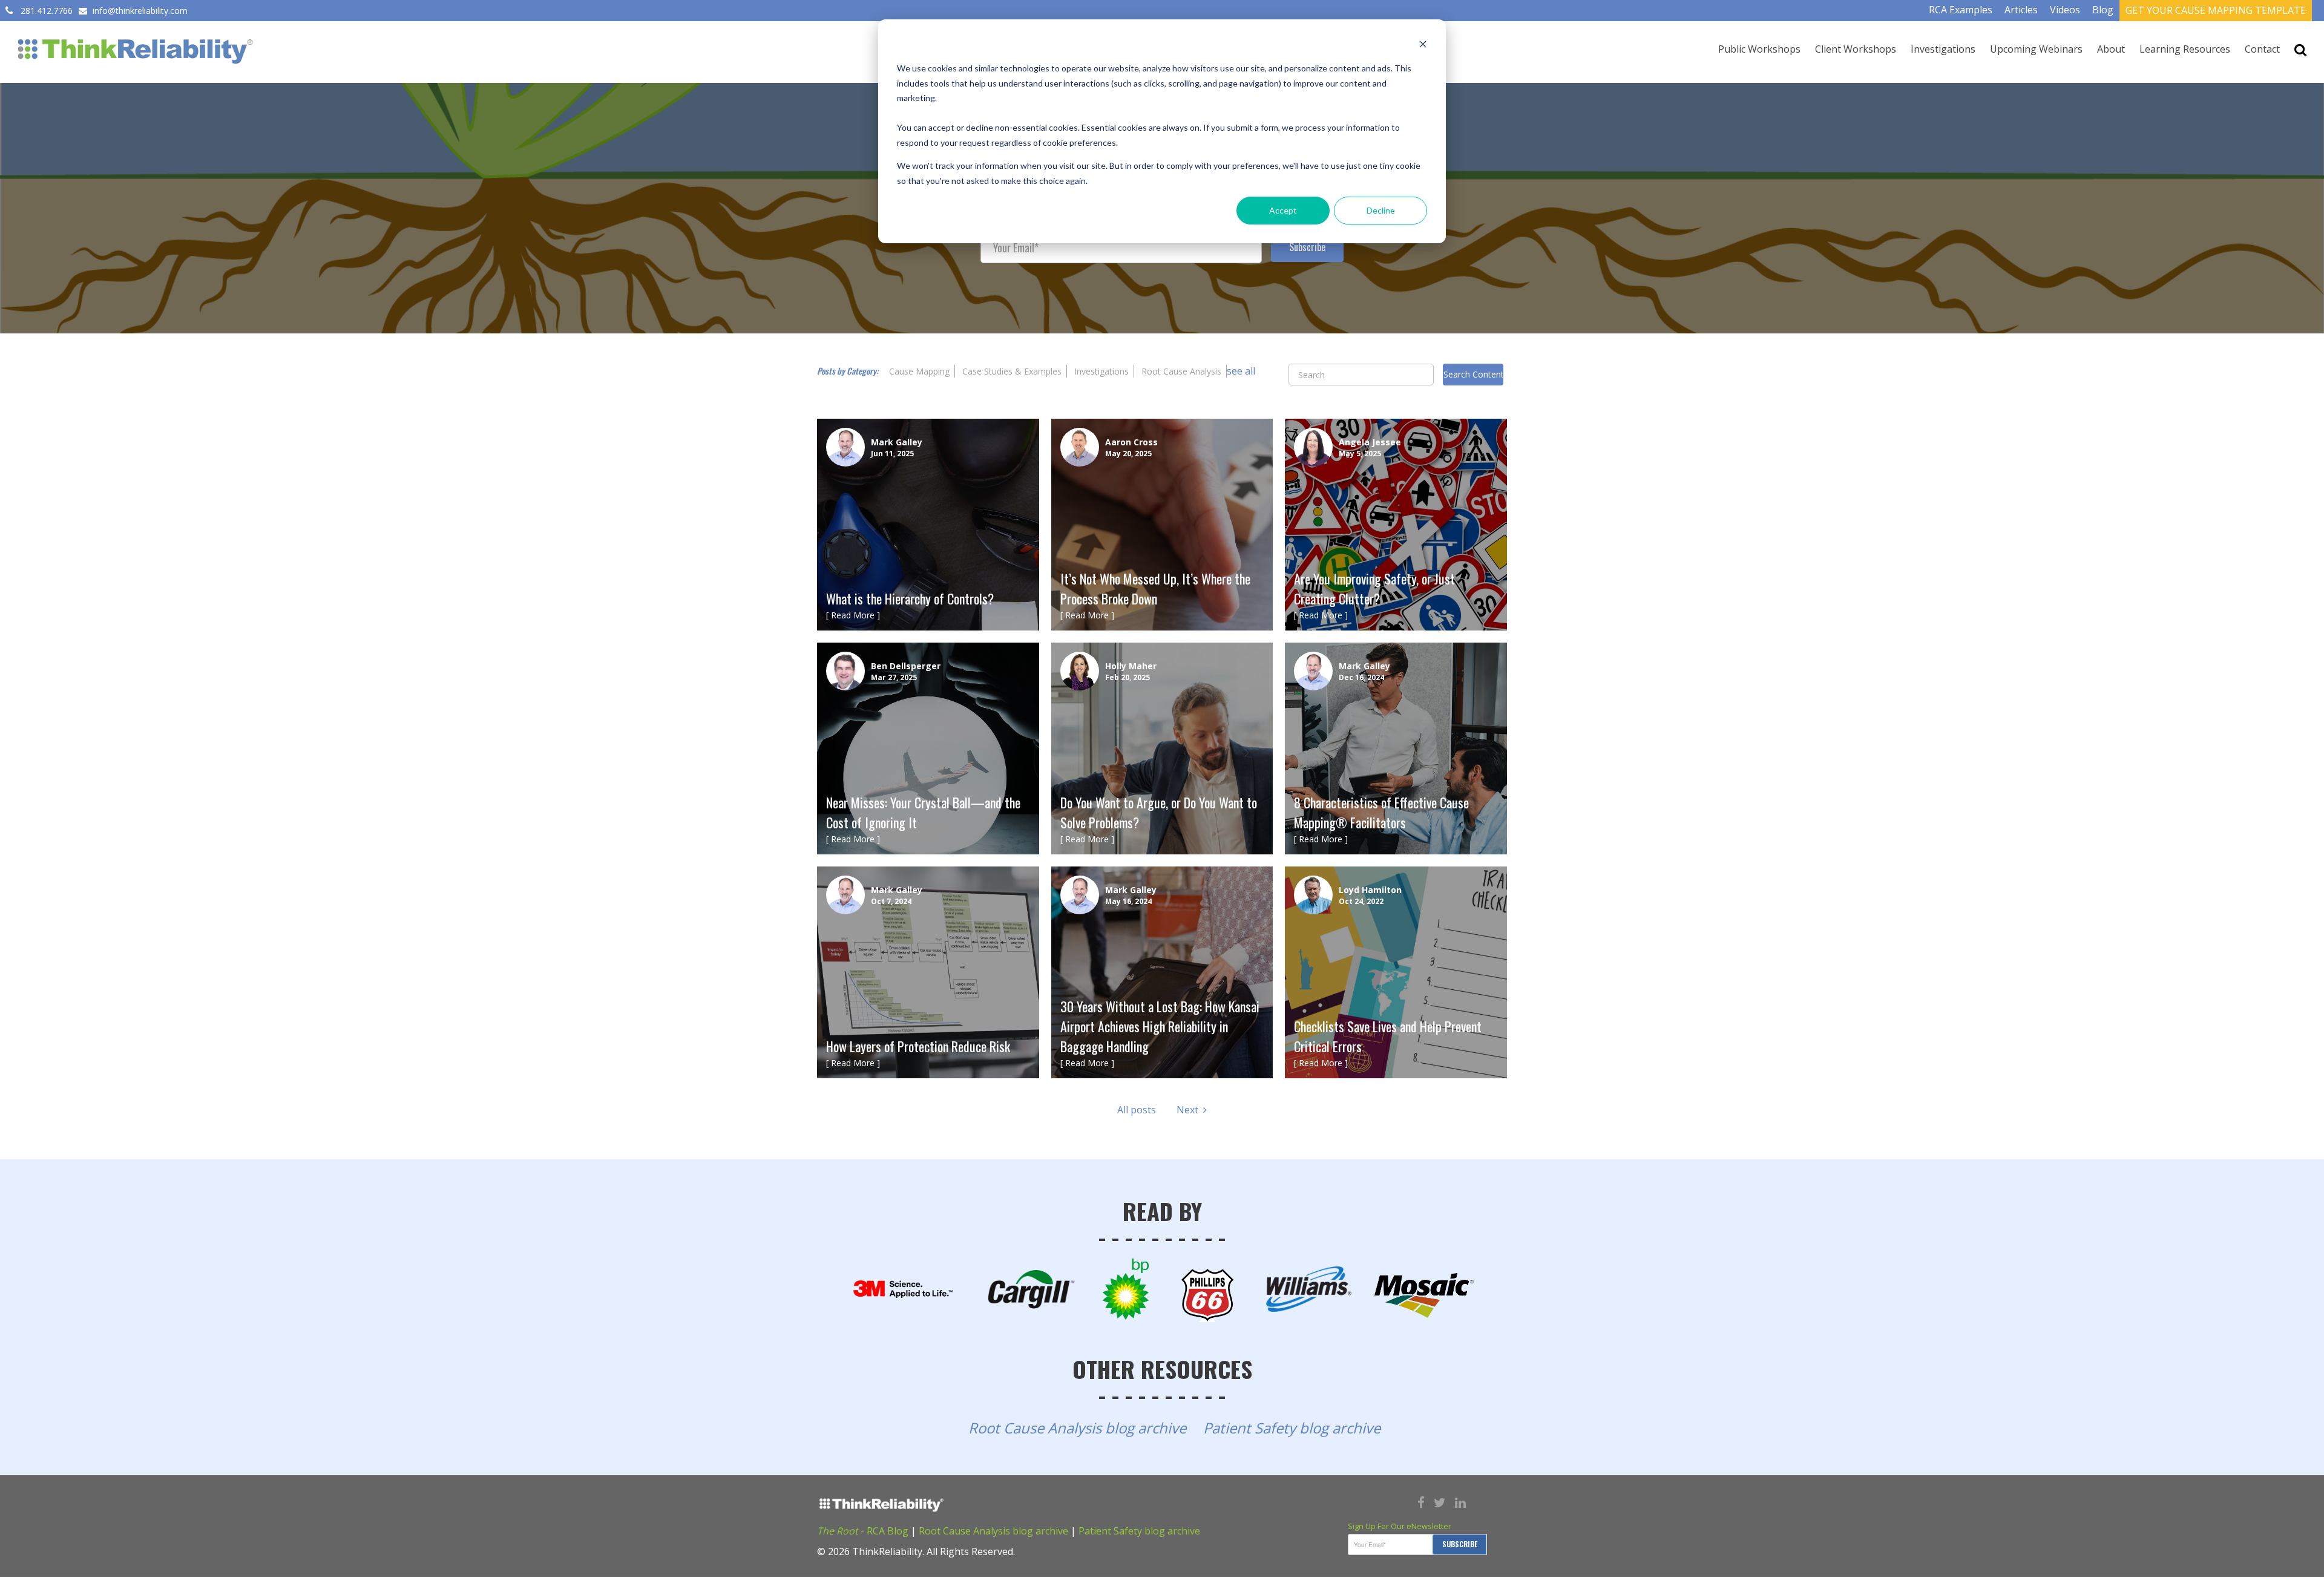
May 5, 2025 (1360, 454)
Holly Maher (1131, 666)
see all (1241, 371)
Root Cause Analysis (1181, 371)
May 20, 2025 (1128, 454)
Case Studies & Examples (1012, 371)
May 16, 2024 (1128, 901)
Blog (2103, 10)
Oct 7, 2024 (891, 901)
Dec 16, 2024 (1361, 677)
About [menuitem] (2111, 49)
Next (1190, 1110)
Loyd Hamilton (1370, 890)
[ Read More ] (853, 615)
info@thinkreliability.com (139, 11)
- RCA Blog (863, 1531)
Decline (1381, 210)
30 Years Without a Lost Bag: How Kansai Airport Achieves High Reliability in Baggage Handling (1160, 1026)
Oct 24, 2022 (1361, 901)
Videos (2065, 10)
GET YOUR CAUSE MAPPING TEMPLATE (2216, 10)
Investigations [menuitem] (1943, 49)
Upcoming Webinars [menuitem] (2036, 49)
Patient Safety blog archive (1292, 1428)
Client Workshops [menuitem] (1856, 49)
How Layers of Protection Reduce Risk (918, 1046)
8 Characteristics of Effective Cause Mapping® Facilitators (1381, 812)
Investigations (1101, 371)
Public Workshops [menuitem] (1759, 49)
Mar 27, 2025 (894, 677)
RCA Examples (1961, 10)
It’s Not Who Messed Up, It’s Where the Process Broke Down (1155, 588)
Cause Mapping (919, 371)
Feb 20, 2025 (1128, 677)
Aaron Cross (1131, 442)
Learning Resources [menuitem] (2185, 49)
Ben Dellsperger (906, 666)
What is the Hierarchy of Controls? (910, 598)
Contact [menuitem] (2262, 49)
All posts (1137, 1110)
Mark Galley (897, 442)
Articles (2021, 10)
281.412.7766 (47, 11)
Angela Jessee (1370, 442)
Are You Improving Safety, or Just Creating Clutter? (1374, 588)
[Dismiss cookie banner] (1423, 46)
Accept (1283, 210)
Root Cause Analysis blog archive (1077, 1428)
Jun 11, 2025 (892, 454)
